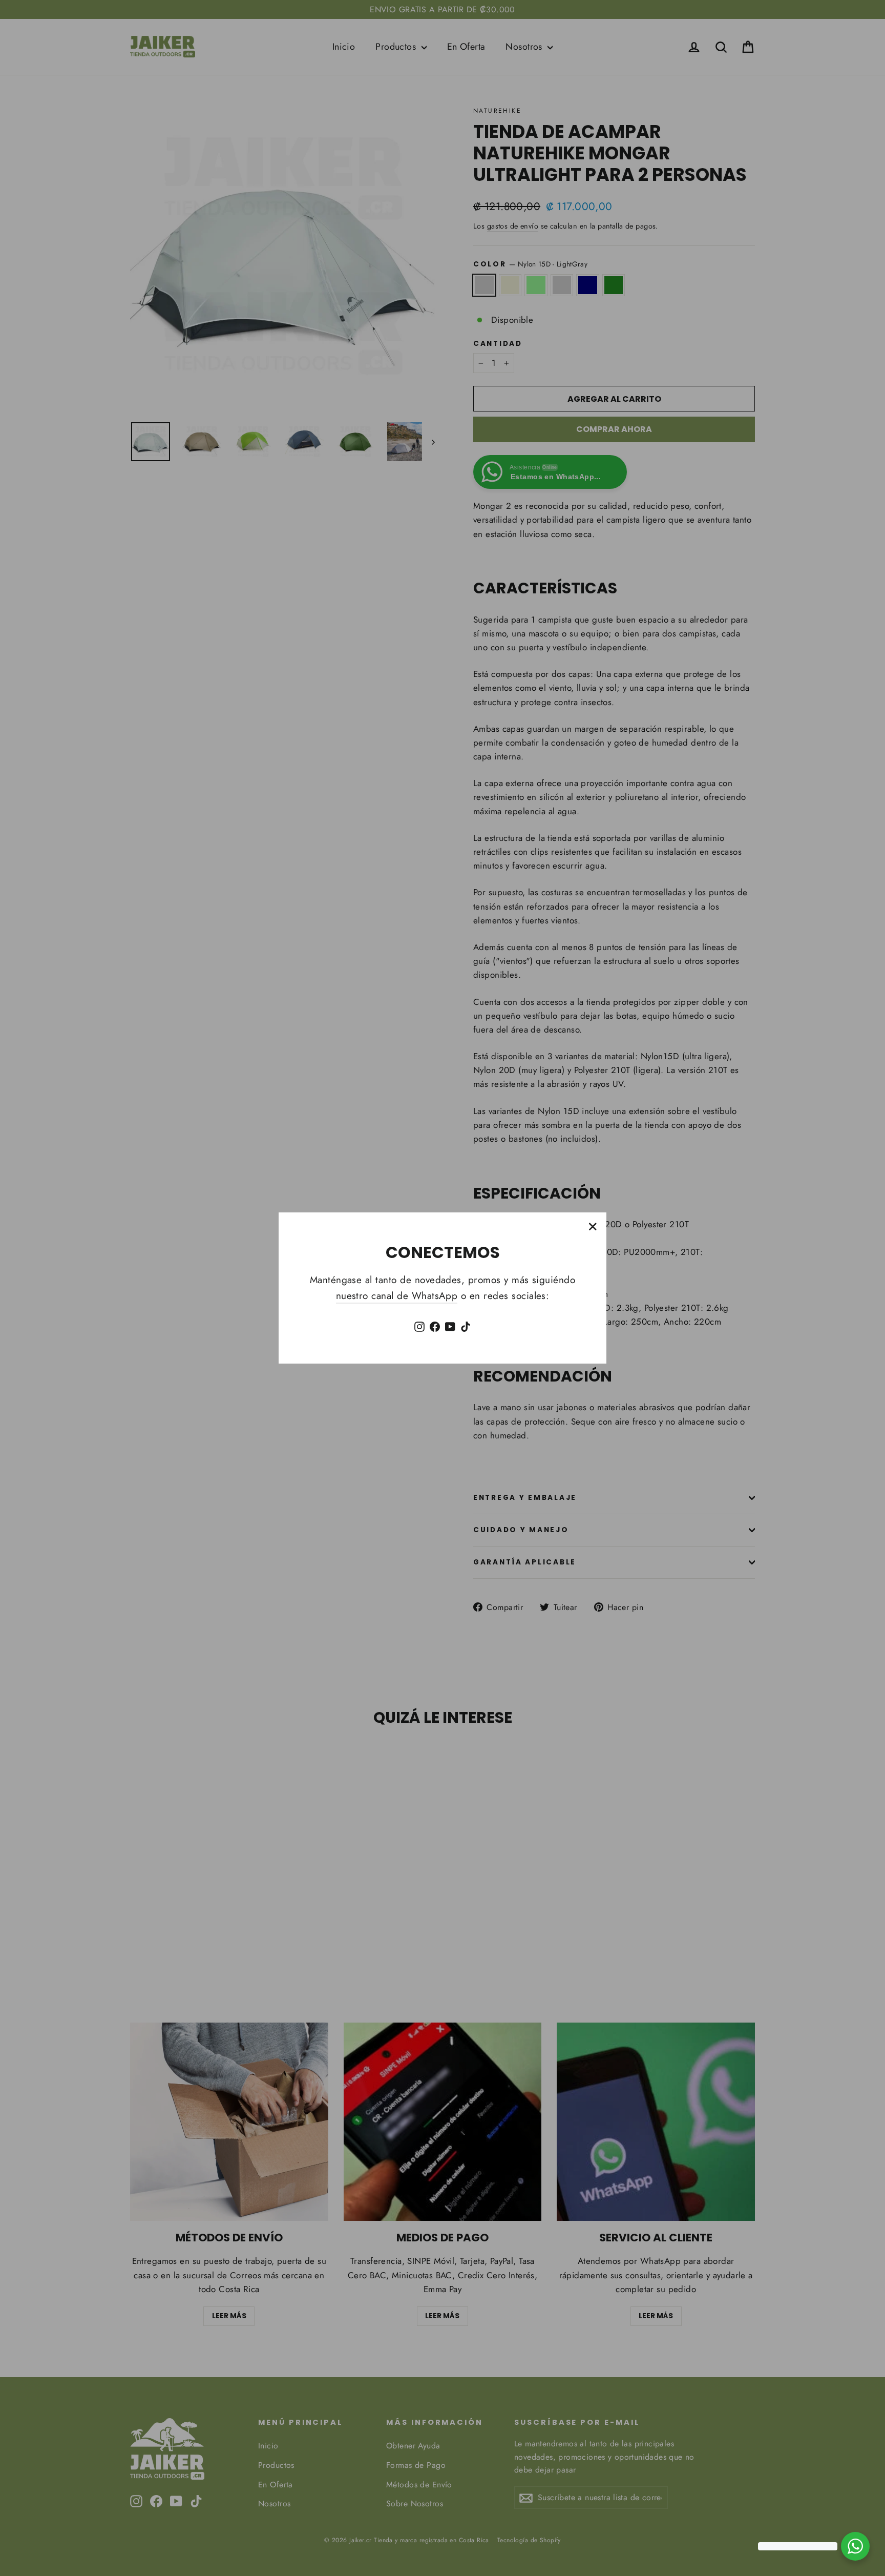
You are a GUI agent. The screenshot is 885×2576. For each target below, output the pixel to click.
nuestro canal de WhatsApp (397, 1296)
